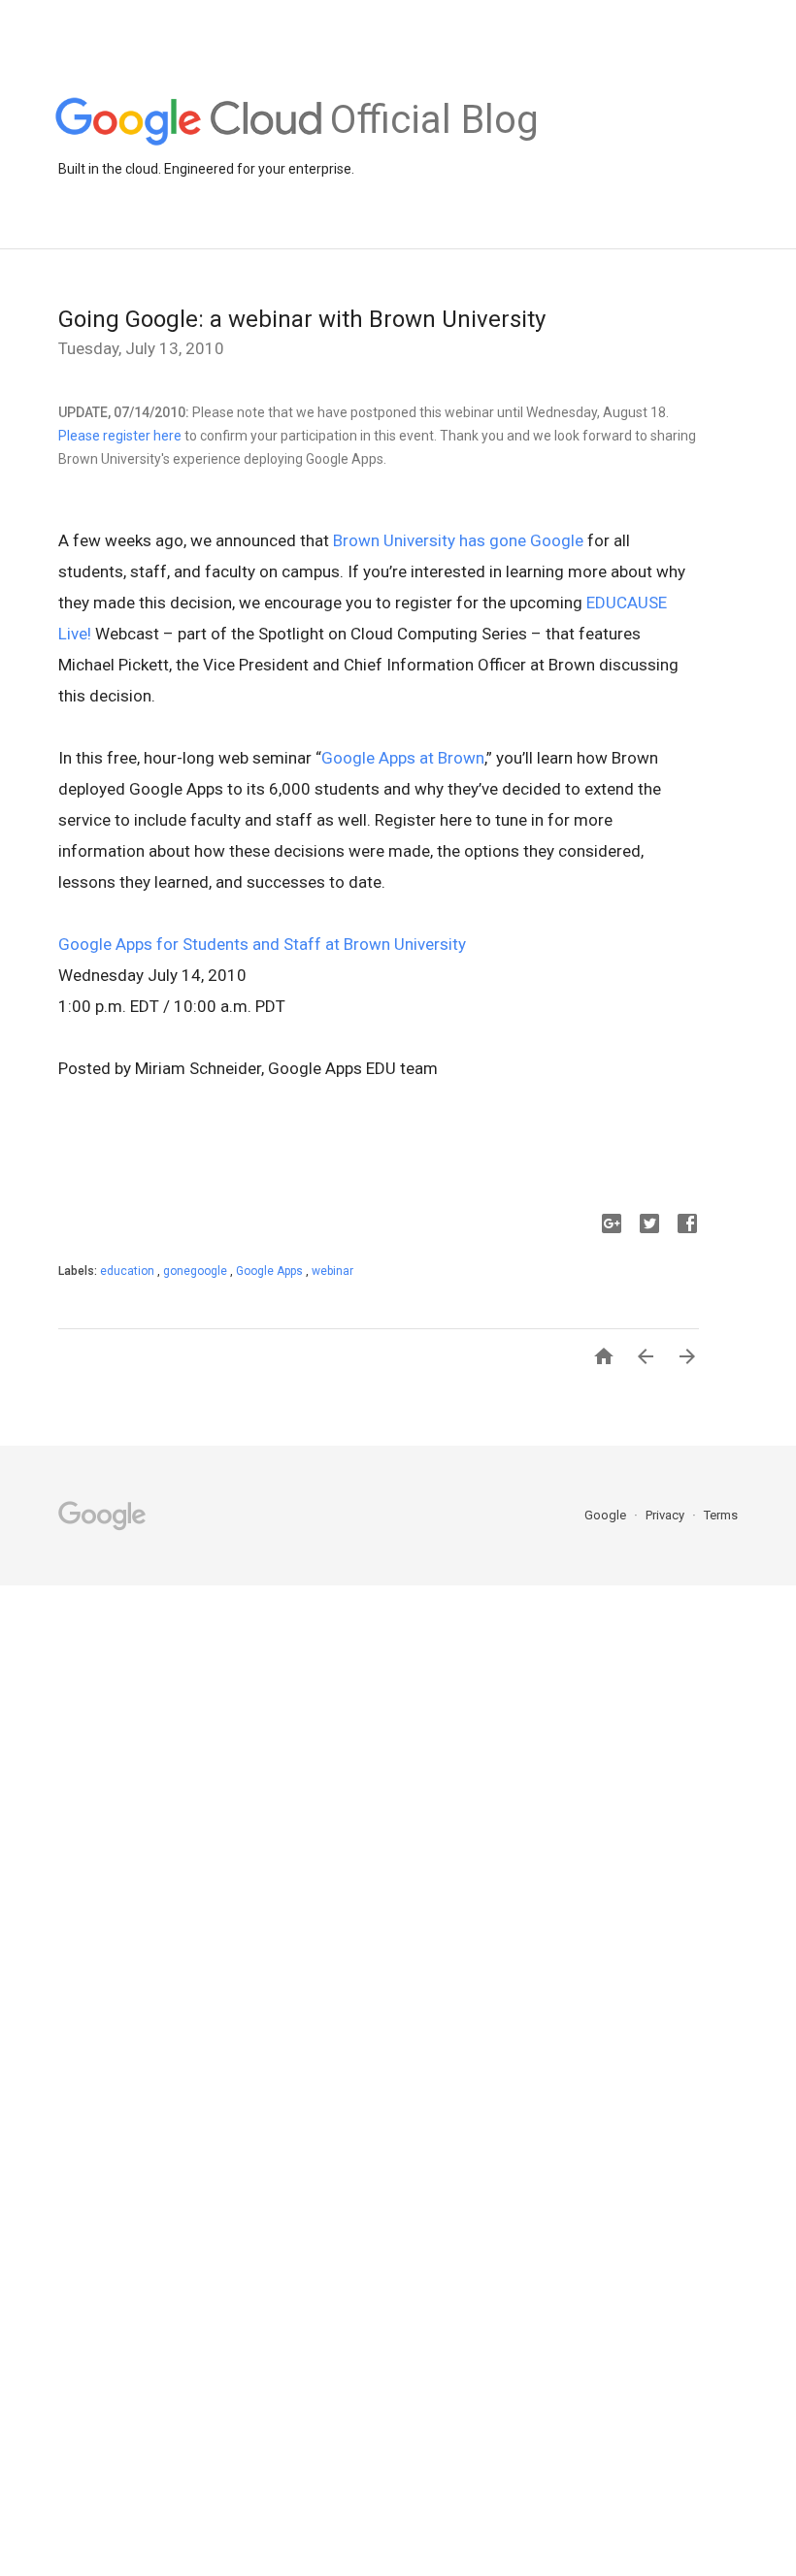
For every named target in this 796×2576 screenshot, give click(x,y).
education (129, 1271)
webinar (332, 1271)
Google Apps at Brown (403, 758)
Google (607, 1515)
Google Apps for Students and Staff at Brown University (262, 944)
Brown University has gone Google (458, 540)
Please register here (120, 436)
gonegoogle (197, 1271)
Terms (721, 1515)
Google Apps (271, 1271)
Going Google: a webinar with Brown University (302, 319)
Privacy (666, 1515)
